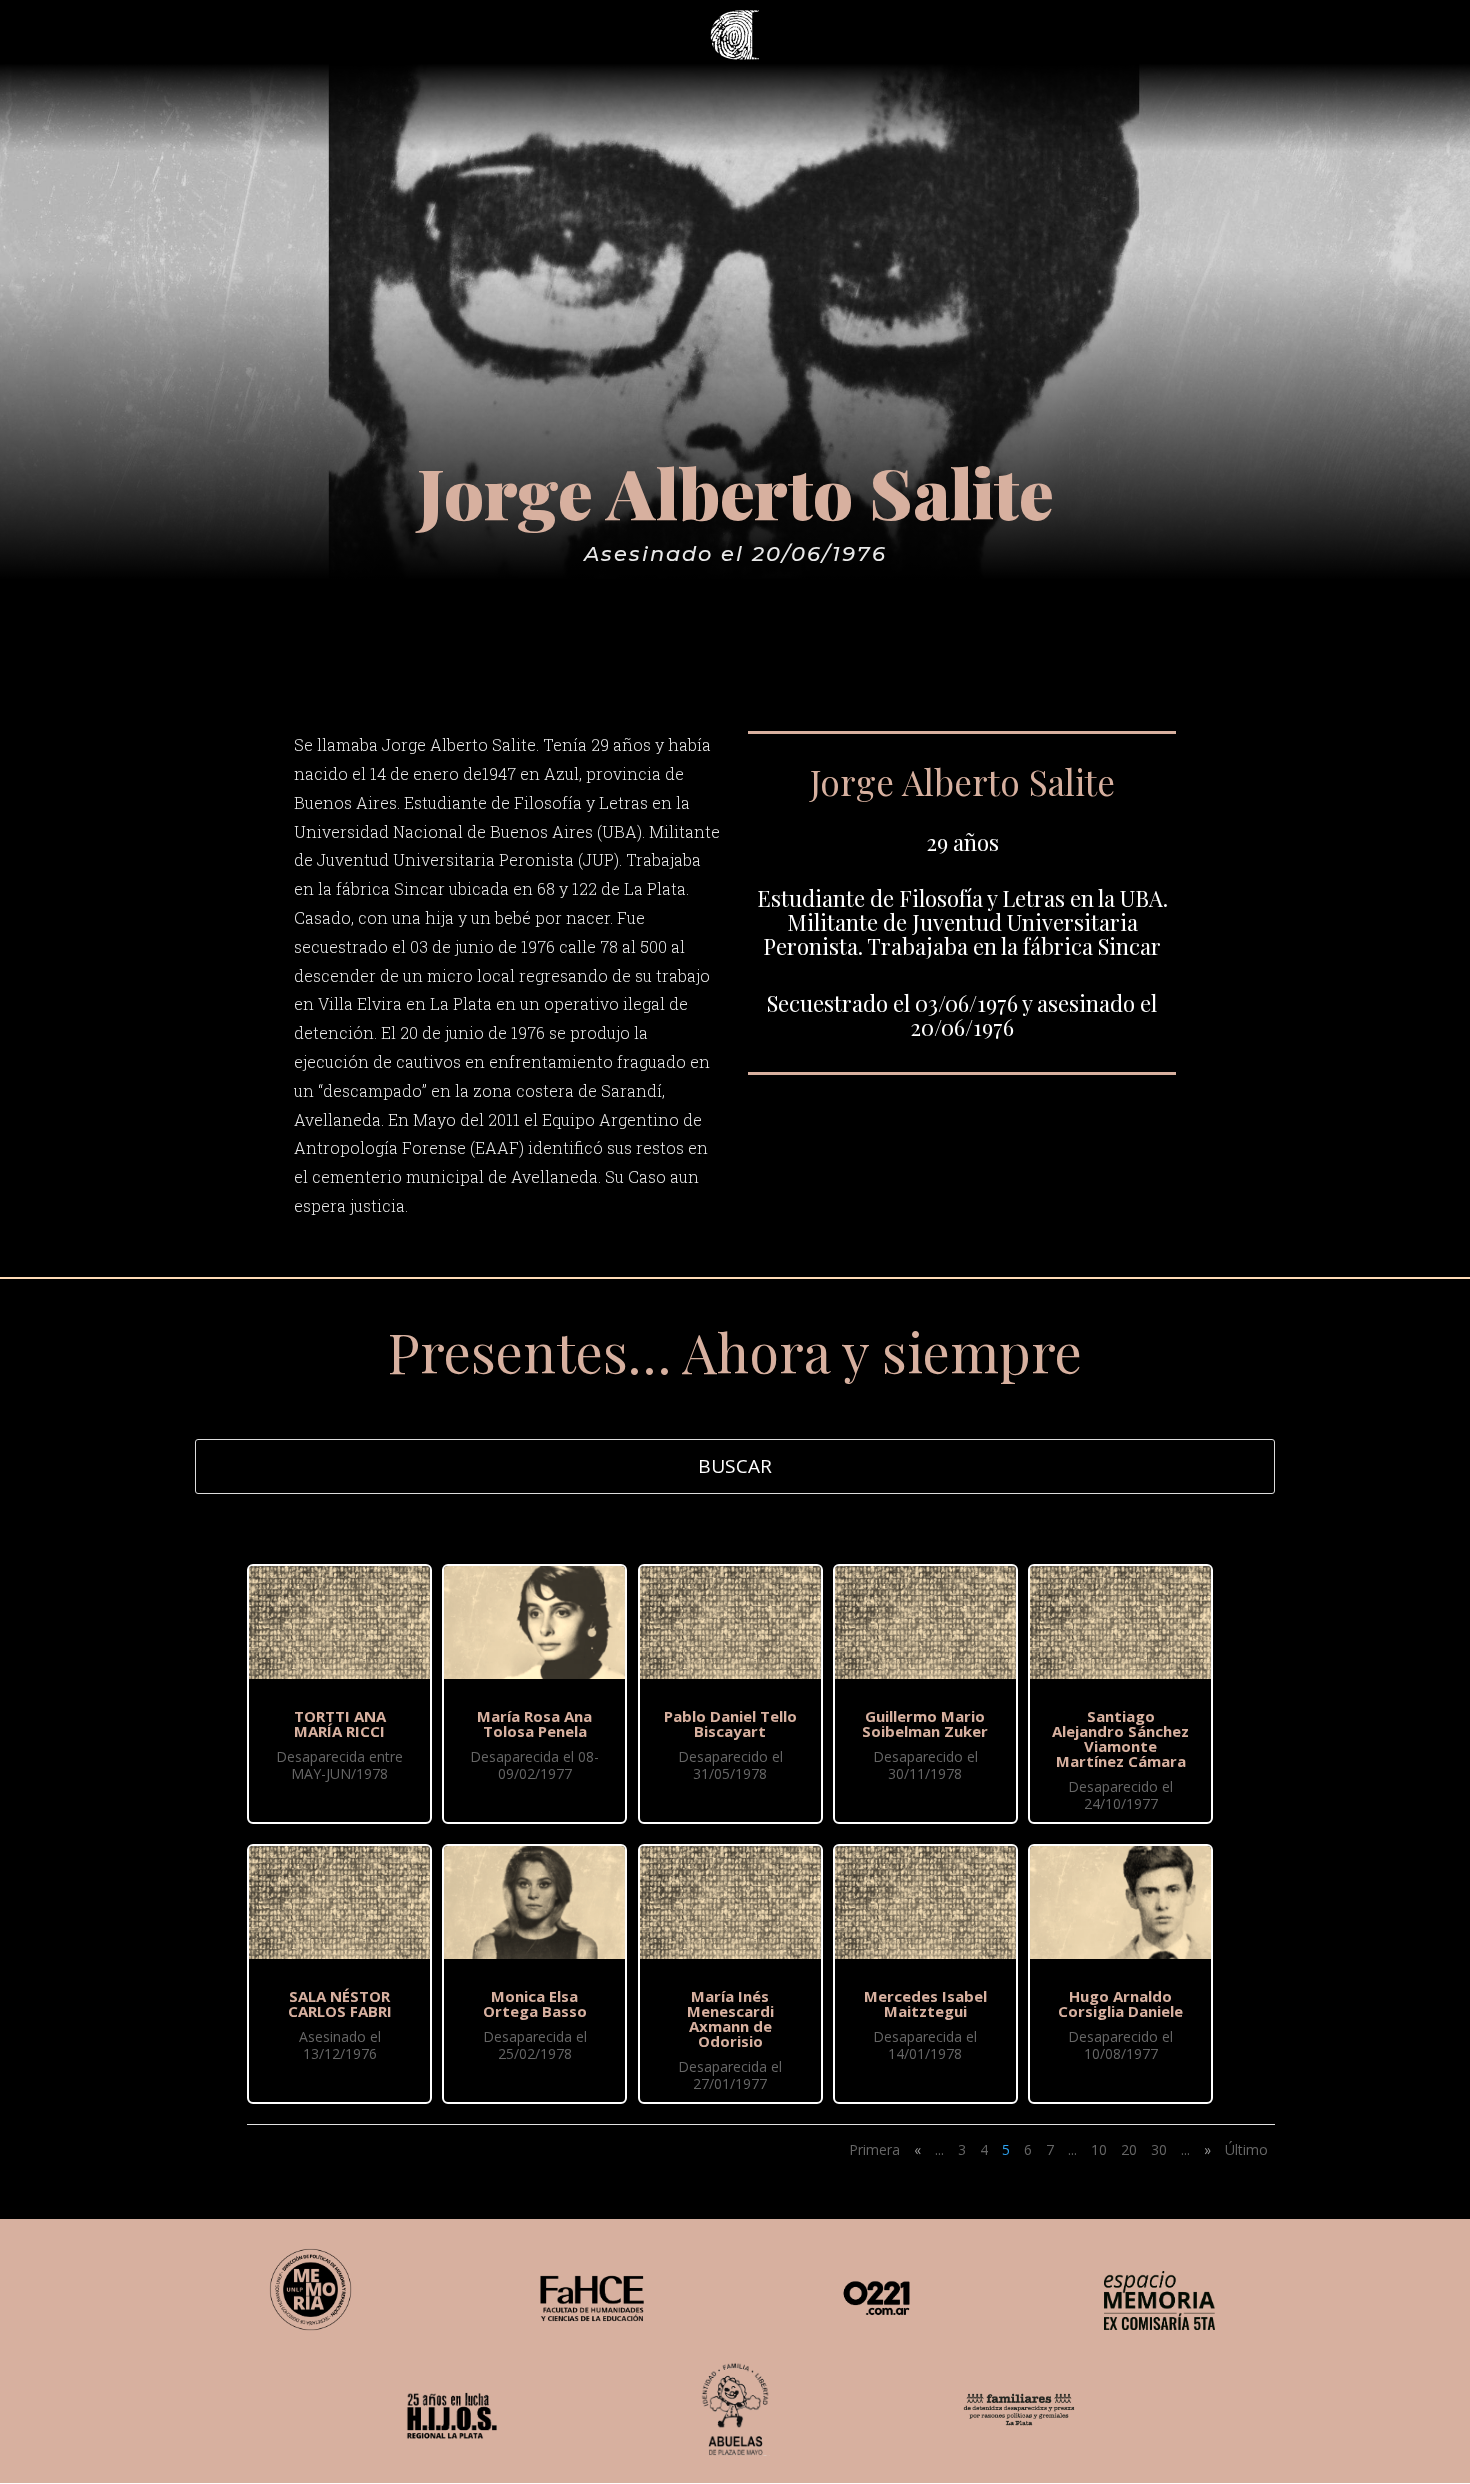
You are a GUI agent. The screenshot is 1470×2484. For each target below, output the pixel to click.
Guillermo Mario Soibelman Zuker (925, 1723)
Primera (874, 2149)
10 (1099, 2149)
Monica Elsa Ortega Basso (535, 2003)
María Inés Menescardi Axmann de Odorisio (730, 2018)
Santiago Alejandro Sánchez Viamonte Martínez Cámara (1120, 1738)
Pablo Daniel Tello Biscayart (730, 1723)
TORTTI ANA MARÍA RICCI (340, 1723)
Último (1246, 2149)
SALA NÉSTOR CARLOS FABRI (340, 2003)
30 (1159, 2149)
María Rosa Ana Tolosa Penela (534, 1723)
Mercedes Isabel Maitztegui (925, 2003)
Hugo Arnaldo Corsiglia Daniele (1120, 2003)
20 (1129, 2149)
